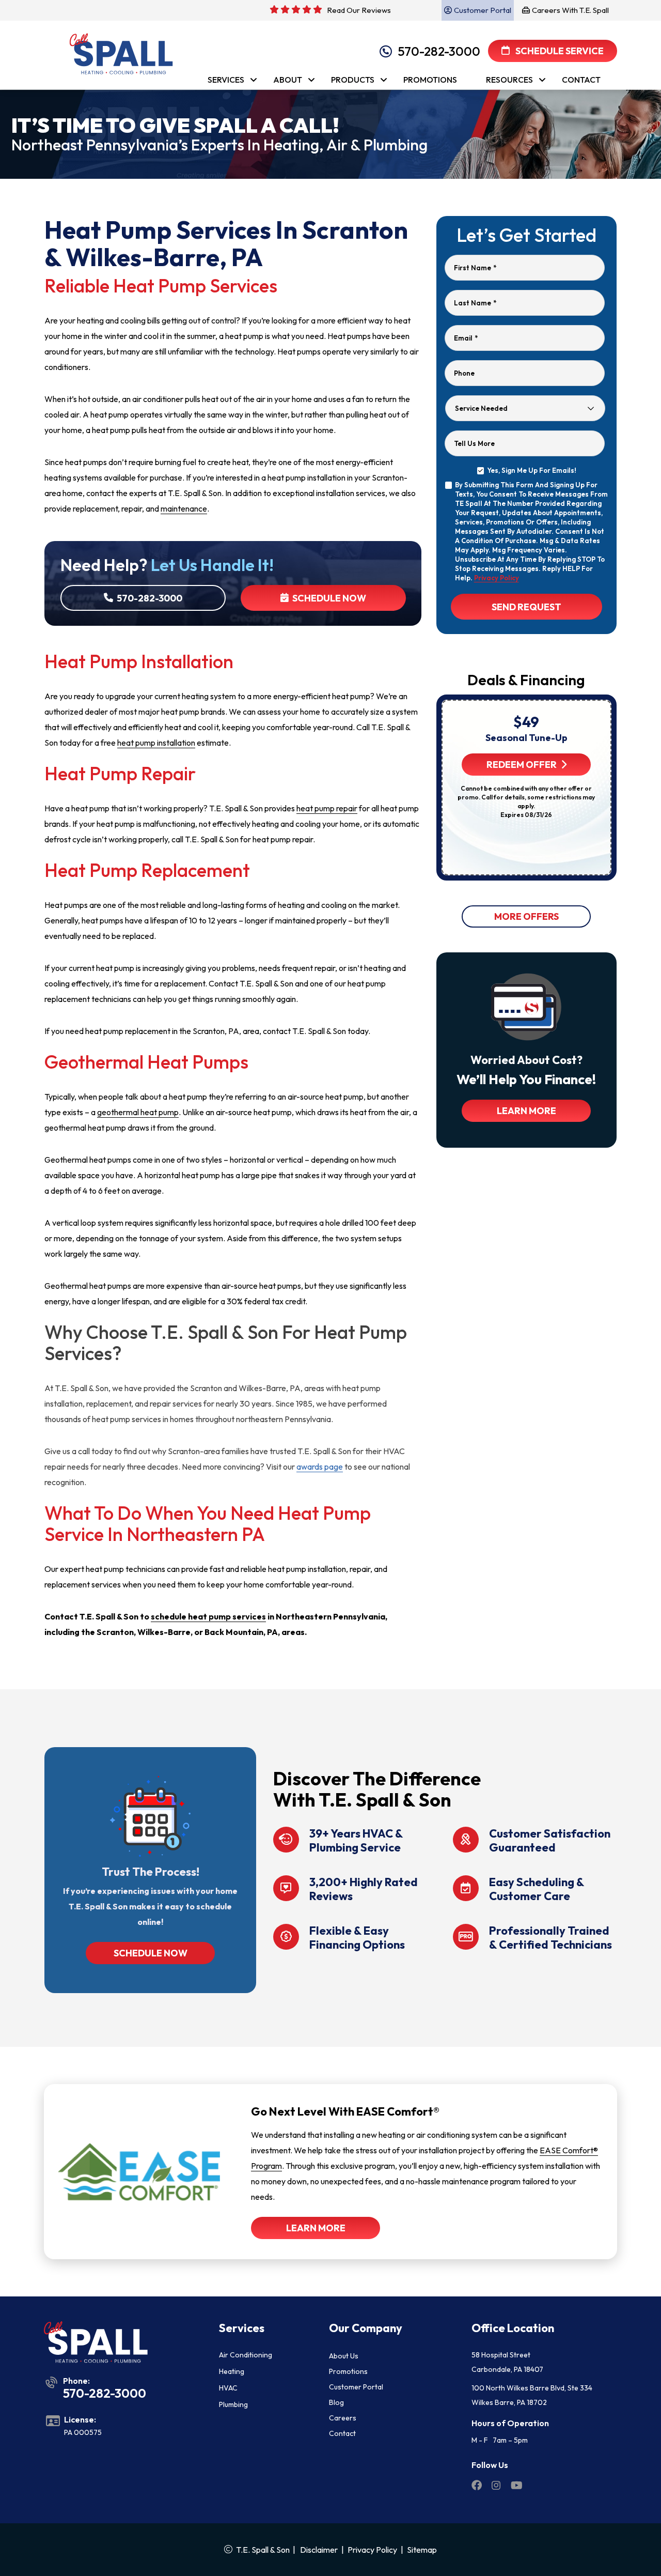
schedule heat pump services (208, 1616)
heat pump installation (156, 743)
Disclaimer (319, 2550)
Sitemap (422, 2550)
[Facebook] (477, 2487)
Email (466, 338)
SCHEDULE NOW (151, 1953)
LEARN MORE (526, 1111)
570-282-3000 (439, 51)
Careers (343, 2418)
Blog (336, 2402)
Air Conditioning (246, 2355)
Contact (342, 2433)
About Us (344, 2356)
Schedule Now (328, 598)
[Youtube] (517, 2487)
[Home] (117, 50)
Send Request (526, 607)
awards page (320, 1467)
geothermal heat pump (138, 1112)
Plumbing (233, 2404)
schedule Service (559, 51)
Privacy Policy (497, 578)
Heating (232, 2371)
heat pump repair (327, 808)
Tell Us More (474, 443)
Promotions (348, 2371)
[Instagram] (497, 2487)
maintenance (184, 508)
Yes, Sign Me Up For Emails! (532, 470)
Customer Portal (356, 2387)
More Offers (526, 916)
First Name (475, 268)
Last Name (475, 303)
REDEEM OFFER (522, 765)
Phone (464, 373)
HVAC (228, 2388)
